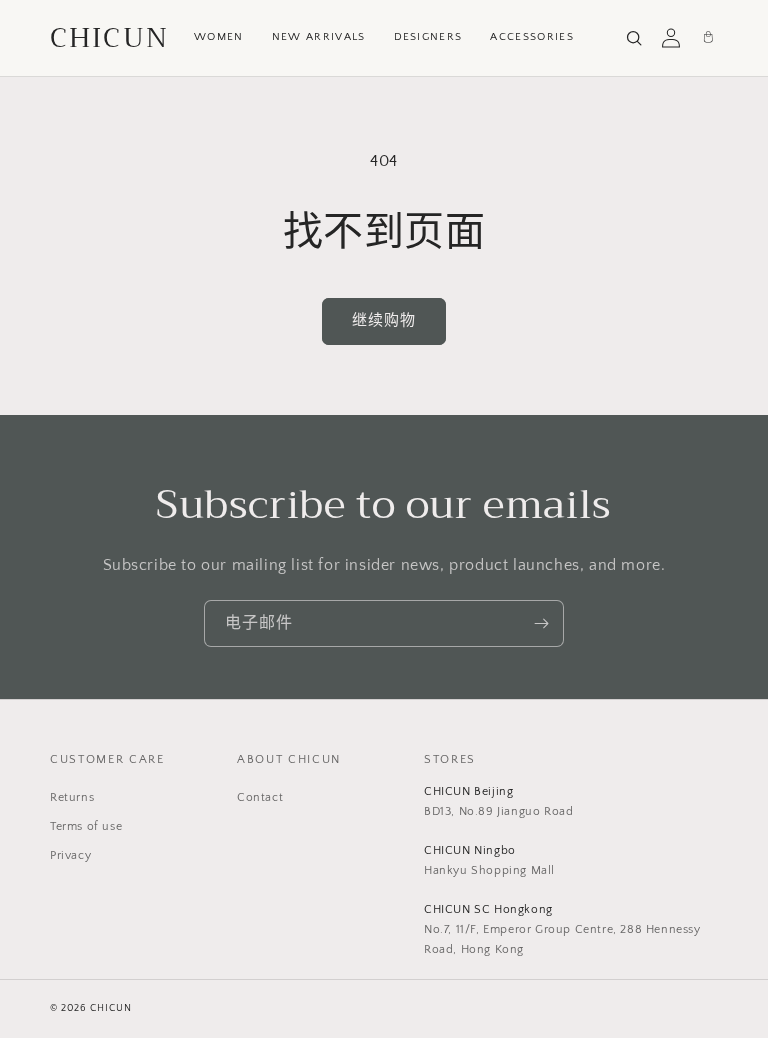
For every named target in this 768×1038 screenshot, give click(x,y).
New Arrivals (319, 37)
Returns (72, 797)
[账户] (671, 38)
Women (219, 37)
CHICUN (109, 38)
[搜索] (634, 38)
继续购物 (384, 320)
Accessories (532, 37)
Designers (428, 37)
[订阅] (541, 623)
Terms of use (86, 826)
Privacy (70, 855)
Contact (260, 797)
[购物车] (708, 38)
